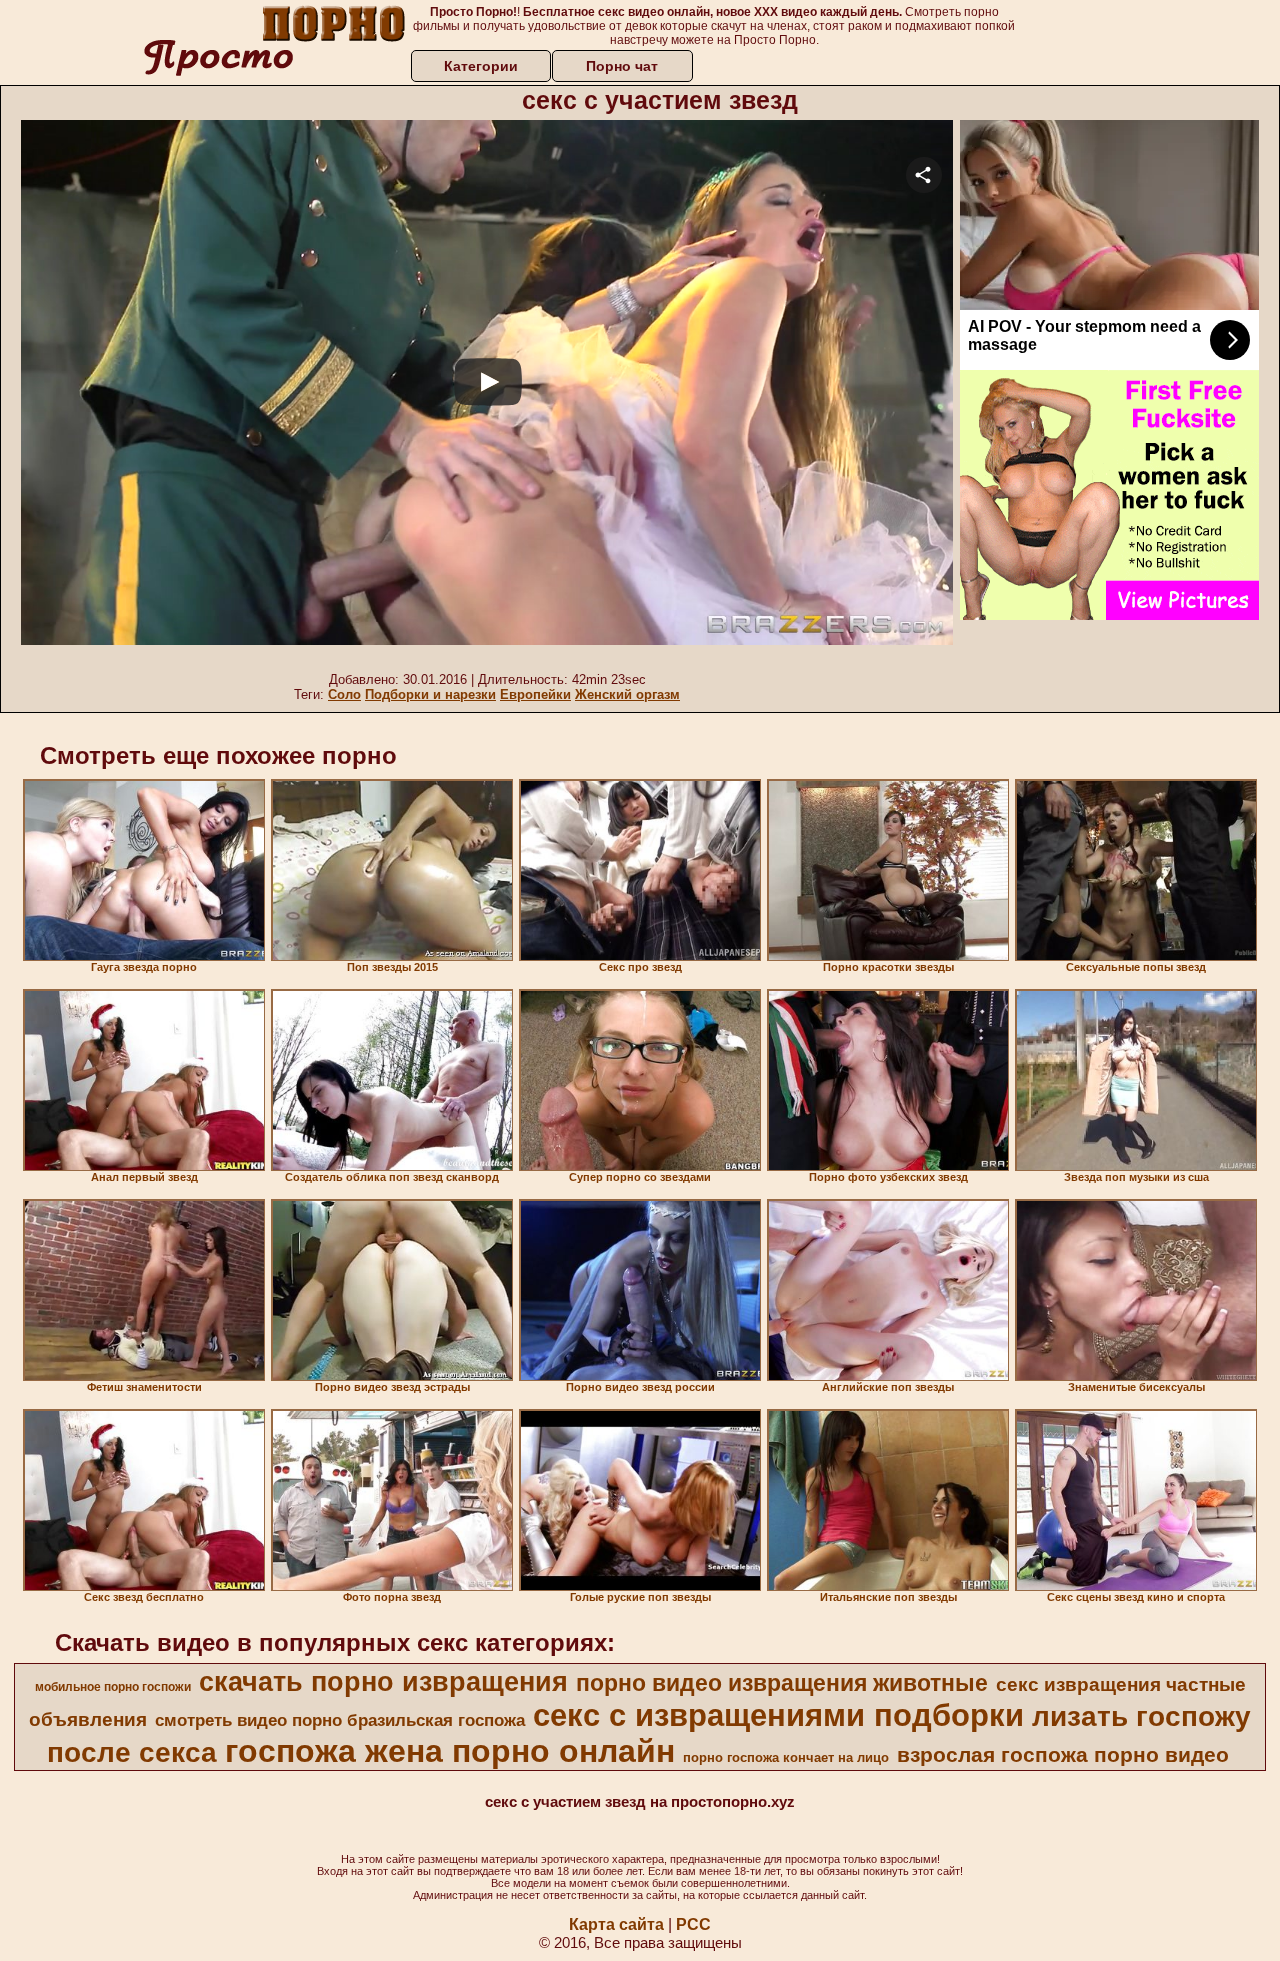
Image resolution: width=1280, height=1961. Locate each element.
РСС (693, 1924)
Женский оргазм (627, 694)
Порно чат (622, 66)
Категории (481, 66)
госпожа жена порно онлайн (450, 1751)
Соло (344, 694)
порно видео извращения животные (782, 1683)
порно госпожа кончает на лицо (786, 1757)
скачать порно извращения (383, 1682)
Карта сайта (616, 1924)
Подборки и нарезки (430, 694)
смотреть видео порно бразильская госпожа (340, 1720)
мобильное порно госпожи (113, 1687)
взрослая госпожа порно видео (1063, 1755)
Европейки (535, 694)
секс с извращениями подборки (778, 1715)
